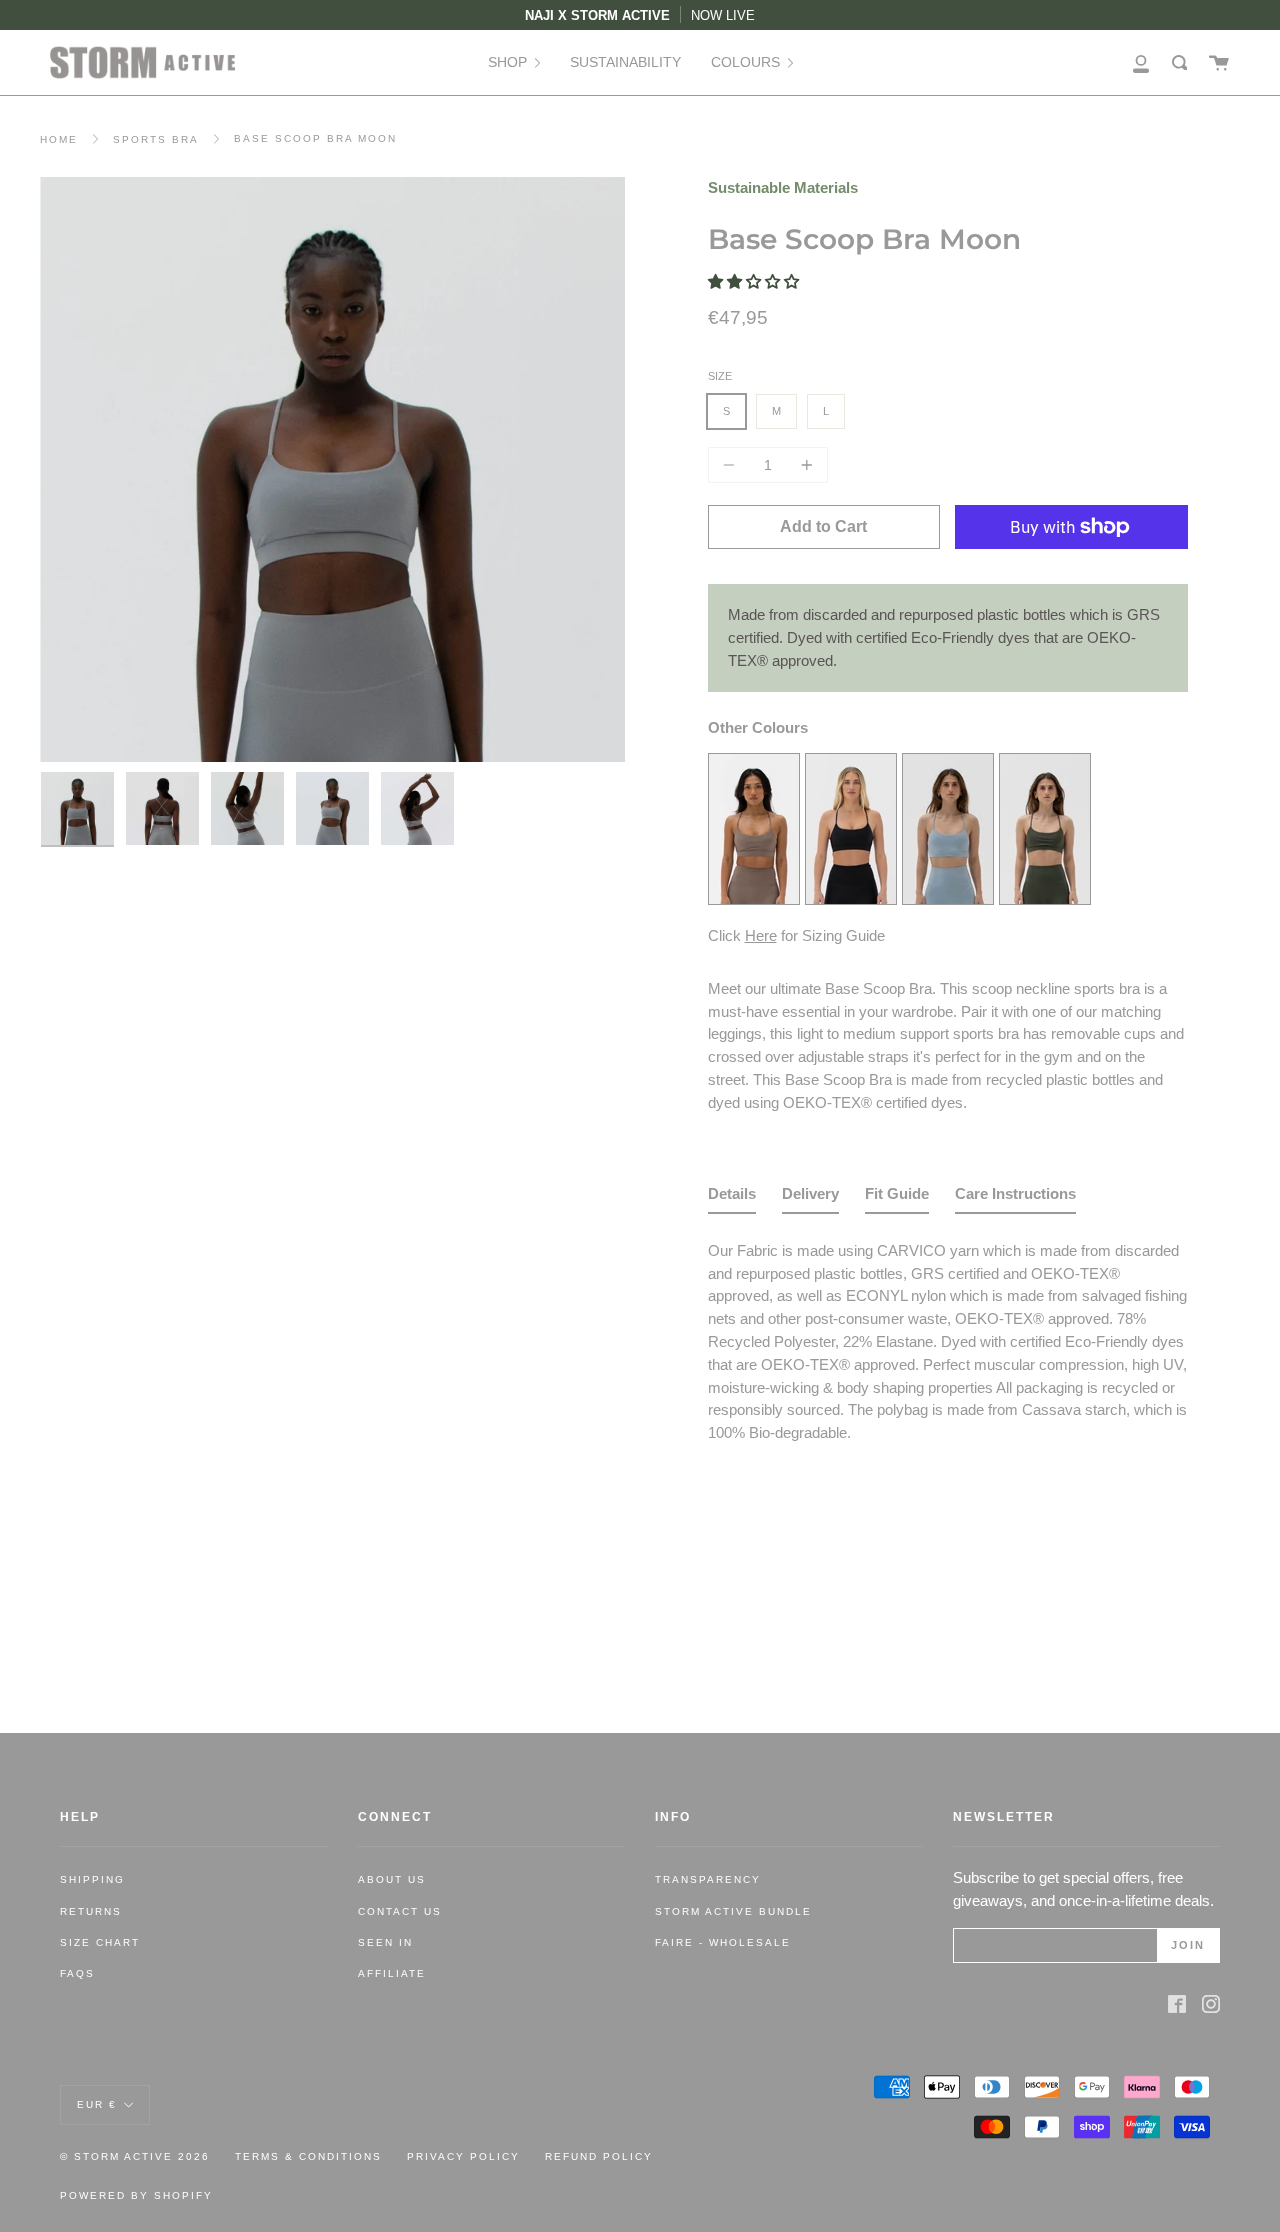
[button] (755, 281)
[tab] (732, 1198)
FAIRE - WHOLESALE (723, 1942)
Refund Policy (599, 2156)
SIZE (720, 376)
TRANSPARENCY (708, 1879)
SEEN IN (385, 1942)
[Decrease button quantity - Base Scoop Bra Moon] (732, 465)
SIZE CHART (100, 1942)
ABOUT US (392, 1879)
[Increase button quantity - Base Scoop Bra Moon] (804, 465)
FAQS (77, 1973)
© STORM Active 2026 (135, 2156)
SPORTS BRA (156, 139)
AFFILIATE (392, 1973)
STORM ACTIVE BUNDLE (733, 1911)
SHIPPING (92, 1879)
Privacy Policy (463, 2156)
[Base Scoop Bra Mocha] (754, 898)
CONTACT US (400, 1911)
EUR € (97, 2103)
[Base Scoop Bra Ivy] (1045, 898)
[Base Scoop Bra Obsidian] (851, 898)
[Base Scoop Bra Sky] (948, 898)
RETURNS (91, 1911)
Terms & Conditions (308, 2156)
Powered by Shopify (136, 2195)
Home (59, 139)
